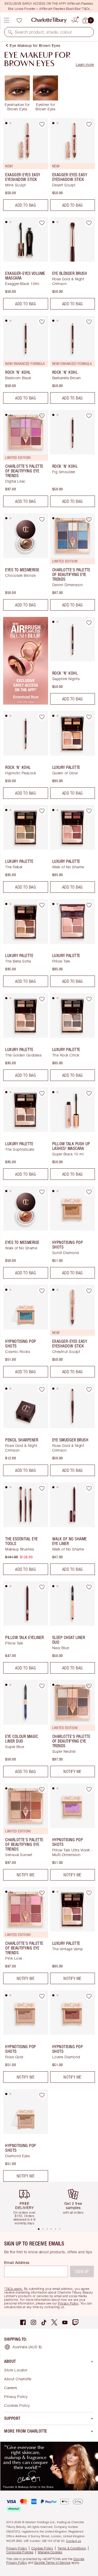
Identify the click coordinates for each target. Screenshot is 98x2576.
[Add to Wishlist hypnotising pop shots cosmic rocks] (42, 1291)
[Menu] (7, 20)
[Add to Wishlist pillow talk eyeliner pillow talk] (42, 1587)
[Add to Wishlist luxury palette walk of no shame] (89, 811)
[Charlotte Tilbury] (49, 20)
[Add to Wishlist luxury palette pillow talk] (89, 905)
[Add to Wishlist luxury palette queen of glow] (89, 717)
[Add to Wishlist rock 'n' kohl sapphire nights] (89, 623)
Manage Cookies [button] (50, 2552)
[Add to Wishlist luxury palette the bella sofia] (42, 905)
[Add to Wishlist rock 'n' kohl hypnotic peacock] (42, 717)
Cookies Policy (17, 2405)
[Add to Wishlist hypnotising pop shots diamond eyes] (42, 2095)
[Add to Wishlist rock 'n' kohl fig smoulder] (89, 416)
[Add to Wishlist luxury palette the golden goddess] (42, 999)
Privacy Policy (68, 2303)
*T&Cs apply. (14, 2289)
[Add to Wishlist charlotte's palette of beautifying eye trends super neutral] (89, 1686)
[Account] (75, 20)
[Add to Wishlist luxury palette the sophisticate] (42, 1093)
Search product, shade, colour (44, 32)
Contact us (74, 2541)
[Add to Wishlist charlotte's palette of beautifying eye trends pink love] (42, 1893)
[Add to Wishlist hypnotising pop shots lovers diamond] (89, 1996)
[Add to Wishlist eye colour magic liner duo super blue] (42, 1686)
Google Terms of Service (52, 2563)
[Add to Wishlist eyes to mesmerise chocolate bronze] (42, 519)
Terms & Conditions (72, 2548)
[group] (27, 2204)
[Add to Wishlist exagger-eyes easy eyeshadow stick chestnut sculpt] (89, 1291)
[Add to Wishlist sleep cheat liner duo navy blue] (89, 1587)
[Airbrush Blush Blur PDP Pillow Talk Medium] (26, 703)
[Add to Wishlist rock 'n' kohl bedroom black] (42, 322)
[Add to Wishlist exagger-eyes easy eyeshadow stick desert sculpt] (89, 124)
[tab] (6, 123)
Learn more (85, 64)
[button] (10, 32)
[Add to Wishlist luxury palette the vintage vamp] (89, 1893)
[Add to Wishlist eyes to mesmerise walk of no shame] (42, 1192)
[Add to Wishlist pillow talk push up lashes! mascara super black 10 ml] (89, 1093)
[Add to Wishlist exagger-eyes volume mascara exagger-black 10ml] (42, 223)
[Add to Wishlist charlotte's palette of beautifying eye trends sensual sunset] (42, 1789)
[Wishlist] (19, 20)
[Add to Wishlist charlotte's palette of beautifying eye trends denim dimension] (89, 519)
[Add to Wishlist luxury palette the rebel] (42, 811)
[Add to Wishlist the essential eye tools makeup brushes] (42, 1488)
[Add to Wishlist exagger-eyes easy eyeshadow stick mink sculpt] (42, 124)
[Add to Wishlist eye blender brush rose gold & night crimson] (89, 223)
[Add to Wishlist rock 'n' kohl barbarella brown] (89, 322)
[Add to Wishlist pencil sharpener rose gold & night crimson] (42, 1390)
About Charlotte (18, 2379)
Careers (11, 2388)
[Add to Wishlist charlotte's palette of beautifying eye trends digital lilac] (42, 416)
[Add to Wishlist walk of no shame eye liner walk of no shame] (89, 1488)
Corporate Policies (20, 2552)
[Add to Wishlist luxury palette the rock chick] (89, 999)
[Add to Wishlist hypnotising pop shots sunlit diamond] (89, 1192)
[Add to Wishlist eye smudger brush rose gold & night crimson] (89, 1390)
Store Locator (16, 2370)
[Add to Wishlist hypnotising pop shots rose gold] (42, 1996)
